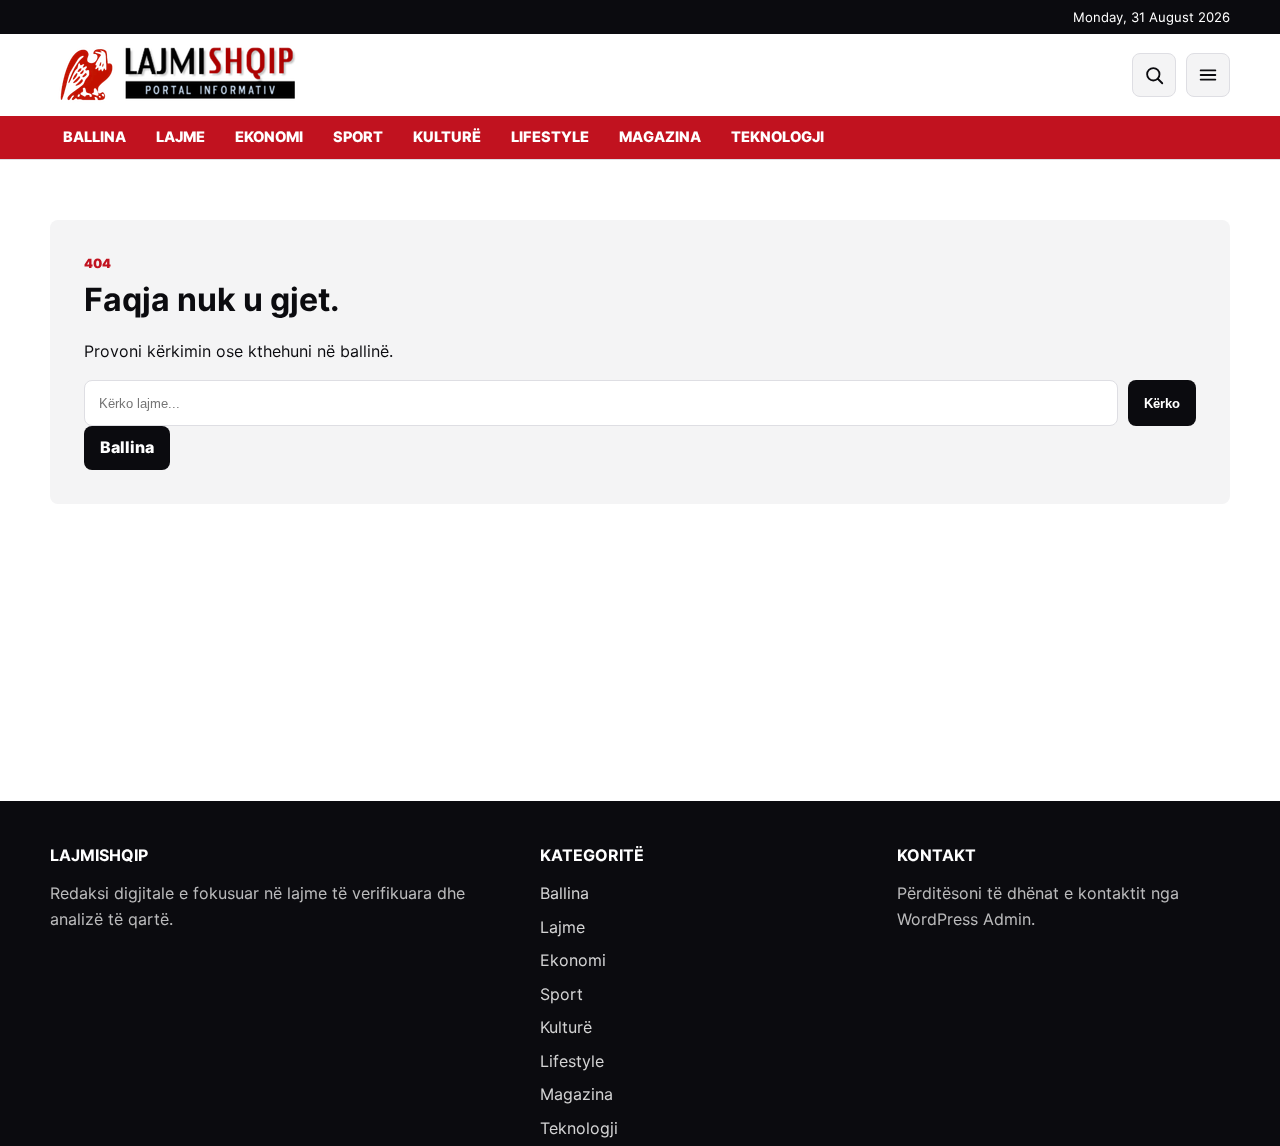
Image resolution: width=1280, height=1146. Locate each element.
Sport (358, 137)
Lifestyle (550, 137)
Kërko (1162, 403)
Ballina (94, 137)
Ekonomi (269, 137)
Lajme (180, 137)
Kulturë (447, 137)
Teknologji (777, 137)
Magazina (660, 137)
